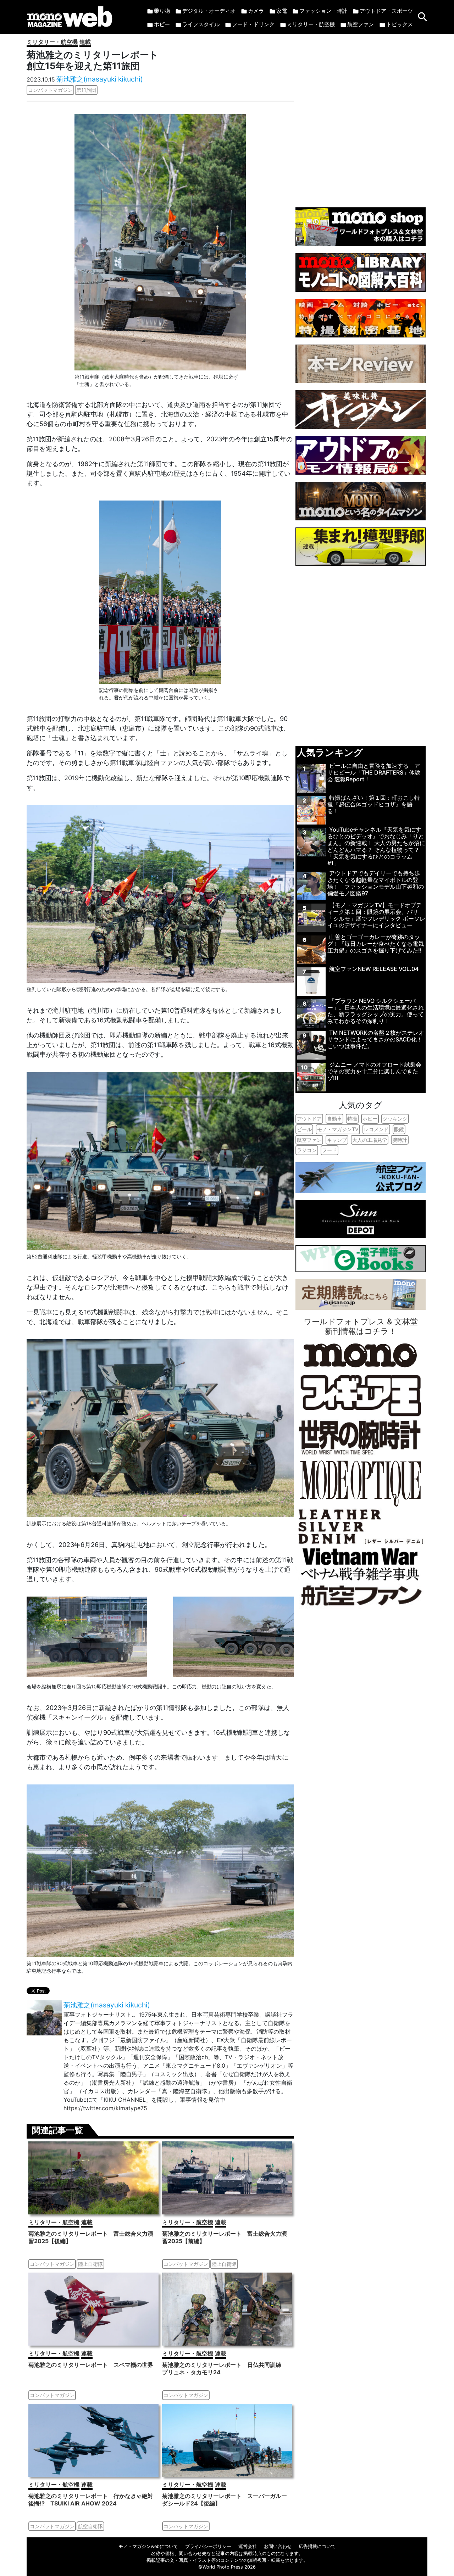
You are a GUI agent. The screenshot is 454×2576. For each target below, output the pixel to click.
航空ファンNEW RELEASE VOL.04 (374, 969)
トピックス (400, 24)
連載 (85, 42)
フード (330, 1150)
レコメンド (376, 1129)
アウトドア (309, 1119)
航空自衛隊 (90, 2526)
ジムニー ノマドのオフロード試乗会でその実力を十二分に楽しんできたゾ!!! (374, 1071)
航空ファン (361, 24)
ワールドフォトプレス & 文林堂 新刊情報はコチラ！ (361, 1326)
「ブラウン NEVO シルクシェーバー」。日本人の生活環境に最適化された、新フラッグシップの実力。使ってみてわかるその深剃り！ (376, 1011)
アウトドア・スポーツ (386, 11)
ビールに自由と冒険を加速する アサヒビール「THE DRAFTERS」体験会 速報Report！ (374, 772)
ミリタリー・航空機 (311, 24)
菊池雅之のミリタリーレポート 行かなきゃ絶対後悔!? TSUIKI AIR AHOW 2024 (91, 2500)
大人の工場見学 (370, 1140)
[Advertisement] (361, 117)
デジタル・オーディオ (209, 11)
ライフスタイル (201, 24)
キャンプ (337, 1140)
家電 (282, 11)
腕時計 (400, 1140)
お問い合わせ (278, 2546)
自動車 (334, 1119)
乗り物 (162, 11)
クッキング (395, 1119)
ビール (304, 1129)
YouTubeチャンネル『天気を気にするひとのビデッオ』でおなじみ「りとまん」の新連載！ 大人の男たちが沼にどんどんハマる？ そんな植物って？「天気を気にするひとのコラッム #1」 (376, 846)
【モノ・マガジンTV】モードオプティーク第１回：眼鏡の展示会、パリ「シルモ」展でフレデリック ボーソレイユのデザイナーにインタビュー (376, 915)
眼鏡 (399, 1129)
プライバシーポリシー (208, 2546)
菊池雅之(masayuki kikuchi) (100, 79)
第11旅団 (86, 90)
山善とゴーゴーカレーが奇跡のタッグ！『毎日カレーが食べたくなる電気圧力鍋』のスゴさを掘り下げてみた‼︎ (376, 944)
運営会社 (248, 2546)
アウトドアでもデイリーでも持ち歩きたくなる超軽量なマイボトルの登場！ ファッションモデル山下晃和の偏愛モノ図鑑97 (376, 883)
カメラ (256, 11)
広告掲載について (317, 2546)
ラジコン (307, 1150)
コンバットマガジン (50, 90)
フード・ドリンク (253, 24)
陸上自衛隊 (90, 2264)
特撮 (352, 1119)
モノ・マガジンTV (338, 1129)
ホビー (162, 24)
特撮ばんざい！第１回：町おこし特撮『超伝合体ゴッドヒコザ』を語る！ (374, 804)
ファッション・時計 (323, 11)
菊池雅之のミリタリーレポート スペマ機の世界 (91, 2365)
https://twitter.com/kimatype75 (105, 2108)
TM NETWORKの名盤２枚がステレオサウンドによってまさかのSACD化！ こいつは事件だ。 (376, 1039)
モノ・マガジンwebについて (148, 2546)
